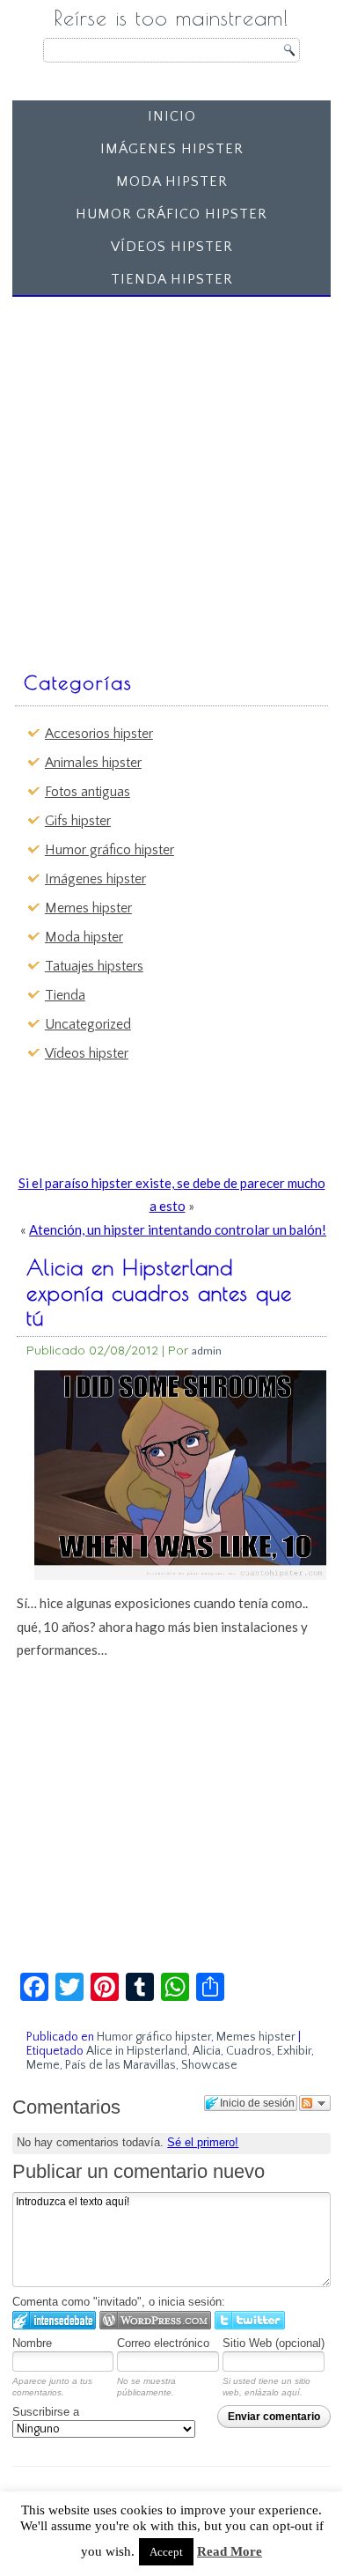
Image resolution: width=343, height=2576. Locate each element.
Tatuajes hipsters (94, 966)
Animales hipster (93, 763)
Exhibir (294, 2051)
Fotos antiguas (88, 792)
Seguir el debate (315, 2103)
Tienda (65, 995)
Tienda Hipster (172, 279)
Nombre (32, 2343)
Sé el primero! (203, 2142)
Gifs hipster (78, 821)
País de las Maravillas (120, 2065)
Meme (43, 2065)
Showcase (209, 2065)
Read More (230, 2551)
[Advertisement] (171, 476)
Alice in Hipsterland (137, 2051)
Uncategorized (88, 1024)
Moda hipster (172, 181)
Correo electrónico (163, 2343)
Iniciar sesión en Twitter (250, 2320)
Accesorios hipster (99, 734)
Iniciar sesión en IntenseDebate (54, 2320)
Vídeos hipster (172, 247)
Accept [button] (166, 2552)
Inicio (172, 116)
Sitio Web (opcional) (274, 2343)
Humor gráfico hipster (171, 214)
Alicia (207, 2051)
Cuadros (249, 2051)
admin (207, 1351)
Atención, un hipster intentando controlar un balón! (178, 1229)
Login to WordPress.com (155, 2320)
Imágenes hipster (172, 149)
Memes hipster (88, 908)
